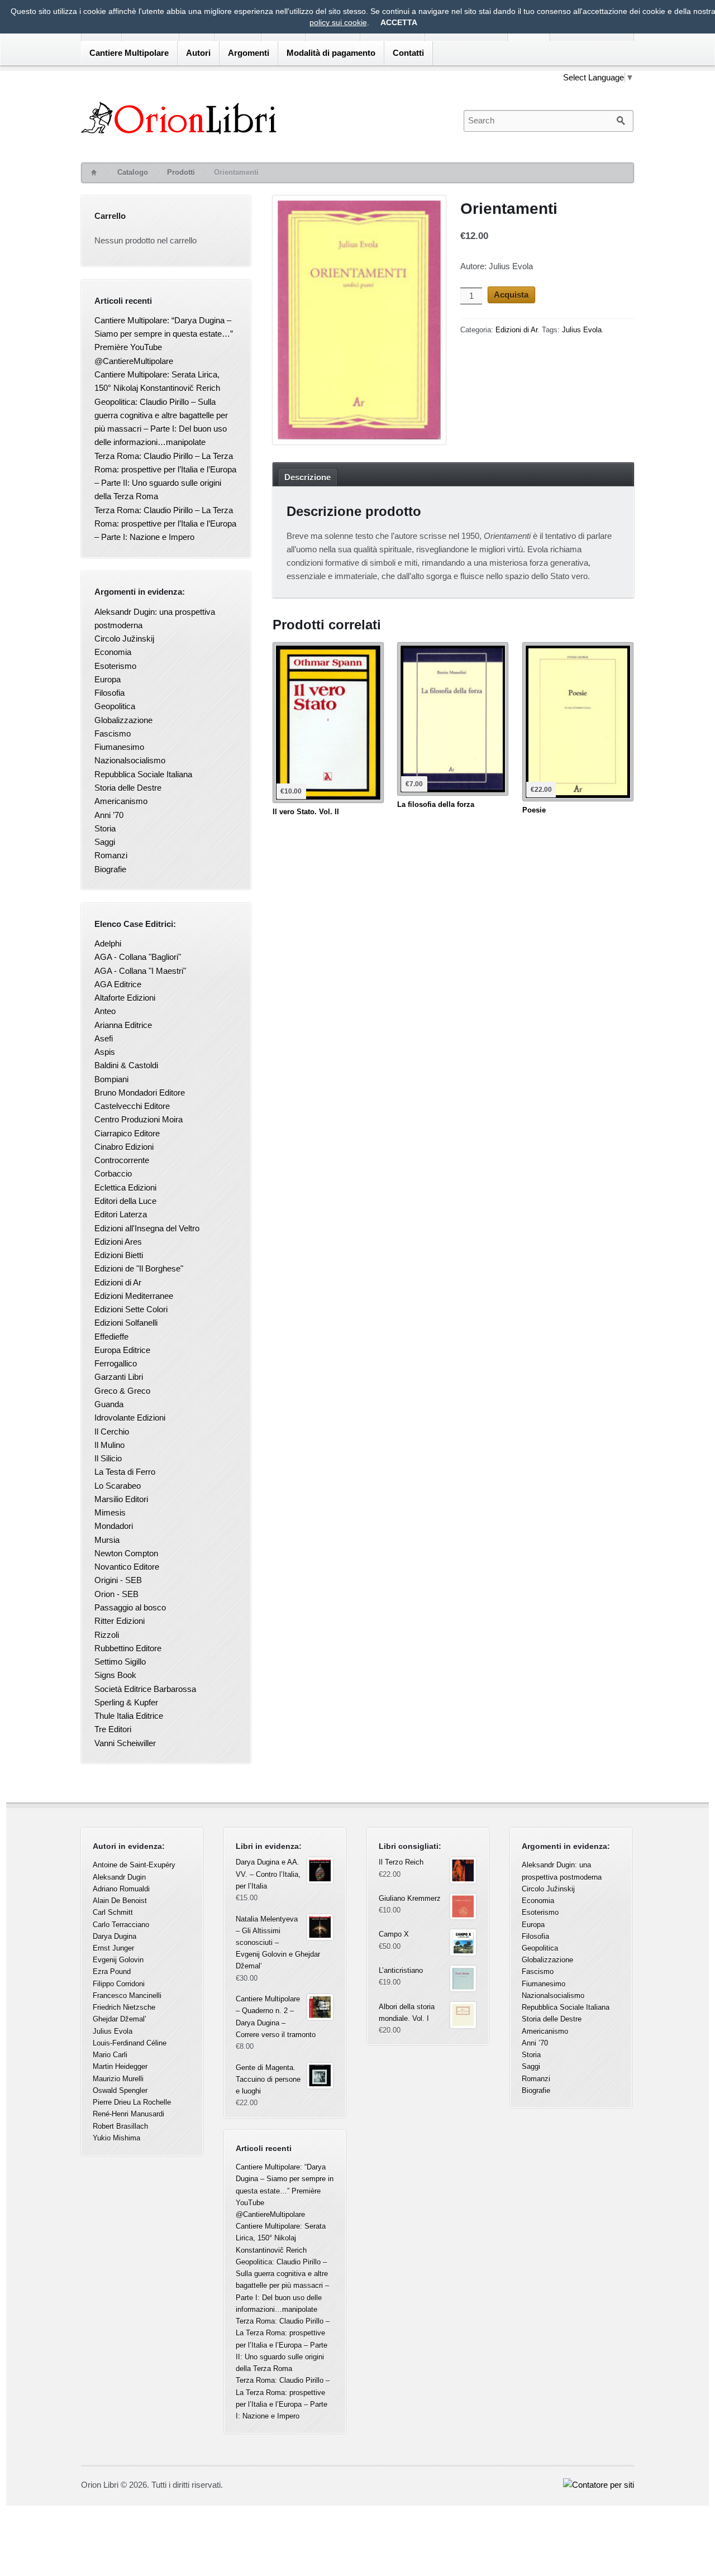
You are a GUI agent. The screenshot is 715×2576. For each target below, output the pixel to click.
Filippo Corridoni (119, 1984)
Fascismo (113, 733)
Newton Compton (126, 1553)
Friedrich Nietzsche (124, 2007)
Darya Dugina (115, 1936)
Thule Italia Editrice (129, 1716)
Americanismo (121, 801)
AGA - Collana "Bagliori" (138, 957)
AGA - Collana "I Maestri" (140, 971)
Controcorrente (122, 1160)
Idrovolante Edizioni (130, 1418)
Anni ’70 (109, 815)
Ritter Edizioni (120, 1621)
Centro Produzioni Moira (139, 1119)
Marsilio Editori (121, 1499)
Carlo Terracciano (121, 1925)
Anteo (105, 1011)
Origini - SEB (118, 1580)
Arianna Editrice (123, 1025)
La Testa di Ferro (125, 1472)
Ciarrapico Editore (127, 1133)
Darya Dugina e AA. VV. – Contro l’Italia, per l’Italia (268, 1874)
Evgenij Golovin (118, 1960)
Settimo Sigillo (120, 1662)
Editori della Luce (125, 1201)
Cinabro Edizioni (124, 1147)
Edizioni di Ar (516, 330)
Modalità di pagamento (331, 53)
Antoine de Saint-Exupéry (134, 1865)
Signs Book (115, 1675)
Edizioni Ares (118, 1242)
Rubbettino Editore (128, 1648)
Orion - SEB (116, 1594)
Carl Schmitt (113, 1912)
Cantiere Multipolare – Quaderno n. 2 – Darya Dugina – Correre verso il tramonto (276, 2017)
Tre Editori (113, 1729)
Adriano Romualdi (121, 1889)
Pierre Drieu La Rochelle (132, 2102)
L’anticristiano (401, 1970)
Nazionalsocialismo (130, 760)
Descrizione (308, 477)
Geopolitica (115, 706)
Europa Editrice (122, 1350)
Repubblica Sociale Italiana (143, 774)
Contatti (408, 53)
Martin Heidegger (120, 2066)
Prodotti (181, 172)
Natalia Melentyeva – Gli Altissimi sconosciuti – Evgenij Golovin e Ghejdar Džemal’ (278, 1943)
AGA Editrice (118, 984)
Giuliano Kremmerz (410, 1898)
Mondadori (114, 1526)
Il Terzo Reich (401, 1862)
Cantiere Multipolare (129, 53)
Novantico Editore (127, 1567)
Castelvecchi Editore (132, 1106)
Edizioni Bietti (119, 1255)
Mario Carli (110, 2055)
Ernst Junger (113, 1948)
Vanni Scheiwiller (125, 1743)
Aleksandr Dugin (119, 1877)
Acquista (511, 295)
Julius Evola (582, 330)
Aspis (105, 1052)
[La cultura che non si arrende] (262, 118)
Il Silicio (108, 1458)
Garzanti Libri (119, 1377)
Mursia (107, 1540)
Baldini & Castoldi (126, 1065)
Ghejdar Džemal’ (120, 2019)
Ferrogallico (116, 1363)
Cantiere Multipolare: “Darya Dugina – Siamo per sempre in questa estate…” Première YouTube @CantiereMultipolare (285, 2191)
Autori (198, 53)
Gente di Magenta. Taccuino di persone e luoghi (268, 2079)
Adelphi (108, 943)
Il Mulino (109, 1445)
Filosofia (109, 693)
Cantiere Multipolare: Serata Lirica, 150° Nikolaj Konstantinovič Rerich (281, 2238)
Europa (108, 679)
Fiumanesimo (119, 747)
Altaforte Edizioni (125, 998)
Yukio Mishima (116, 2138)
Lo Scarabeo (118, 1486)
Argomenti (249, 53)
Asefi (104, 1038)
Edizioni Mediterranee (134, 1296)
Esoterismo (115, 666)
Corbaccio (113, 1174)
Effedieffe (111, 1337)
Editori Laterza (121, 1214)
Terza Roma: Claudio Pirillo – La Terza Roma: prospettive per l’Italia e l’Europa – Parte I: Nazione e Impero (165, 524)
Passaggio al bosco (130, 1607)
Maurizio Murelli (118, 2079)
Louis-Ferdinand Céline (130, 2043)
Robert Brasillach (120, 2126)
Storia (105, 828)
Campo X (394, 1934)
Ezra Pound (112, 1972)
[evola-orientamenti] (359, 322)
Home (93, 173)
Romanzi (111, 855)
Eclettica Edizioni (125, 1187)
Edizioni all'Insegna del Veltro (147, 1228)
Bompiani (111, 1079)
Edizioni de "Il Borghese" (139, 1268)
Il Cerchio (112, 1432)
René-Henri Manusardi (128, 2114)
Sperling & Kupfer (126, 1702)
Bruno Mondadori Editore (140, 1093)
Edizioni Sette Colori (131, 1309)
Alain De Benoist (120, 1901)
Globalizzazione (123, 720)
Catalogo (133, 172)
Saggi (105, 842)
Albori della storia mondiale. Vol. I (407, 2013)
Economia (113, 652)
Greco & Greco (122, 1391)
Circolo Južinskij (124, 639)
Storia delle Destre (128, 788)
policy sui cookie (338, 22)
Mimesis (110, 1512)
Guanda (109, 1404)
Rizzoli (107, 1635)
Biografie (110, 869)
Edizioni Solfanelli (126, 1323)
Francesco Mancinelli (127, 1996)
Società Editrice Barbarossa (145, 1689)
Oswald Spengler (120, 2090)
